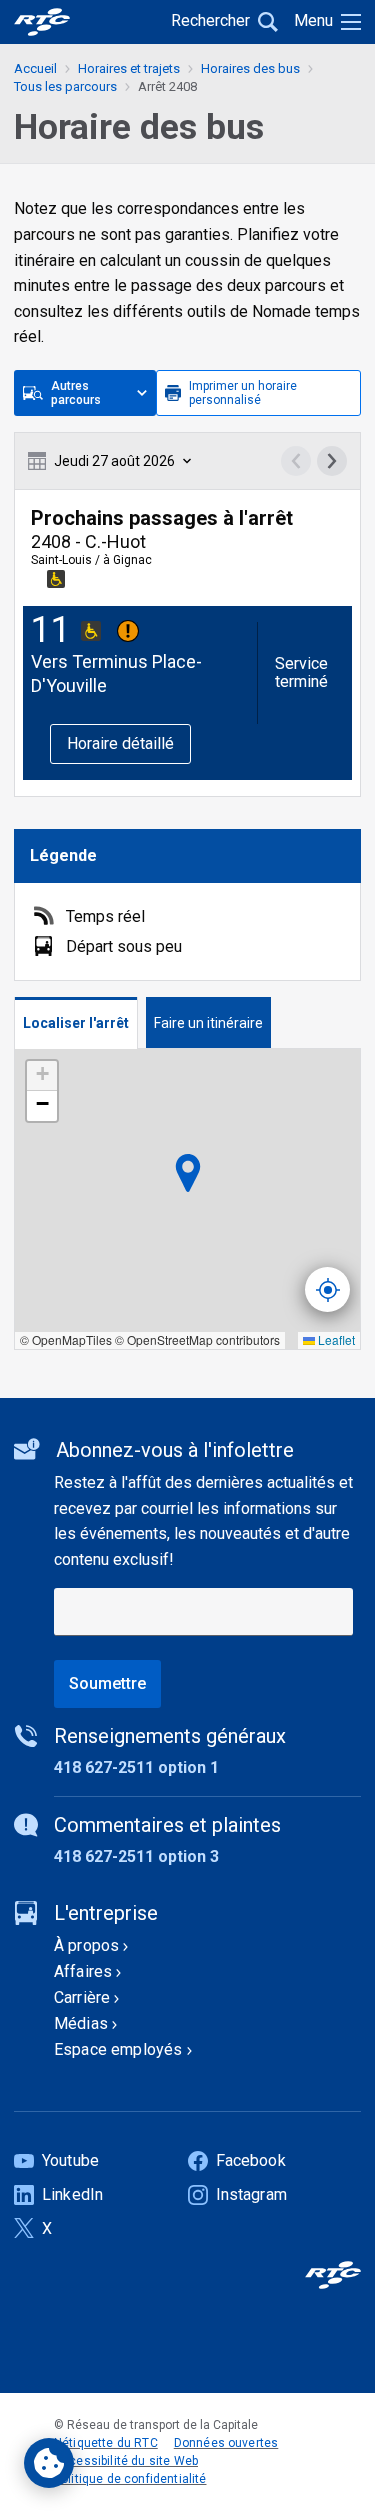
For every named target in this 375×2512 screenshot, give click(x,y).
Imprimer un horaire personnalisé (243, 393)
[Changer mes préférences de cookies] (49, 2463)
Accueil (35, 68)
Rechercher (210, 20)
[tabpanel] (187, 1199)
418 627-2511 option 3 (136, 1856)
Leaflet (335, 1339)
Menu (313, 20)
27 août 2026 (114, 461)
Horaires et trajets (129, 68)
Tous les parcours (65, 86)
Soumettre (107, 1683)
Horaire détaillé (120, 743)
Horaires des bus (250, 68)
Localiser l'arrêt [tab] (76, 1023)
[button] (42, 1076)
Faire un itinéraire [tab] (208, 1023)
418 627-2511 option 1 (136, 1767)
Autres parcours (76, 393)
